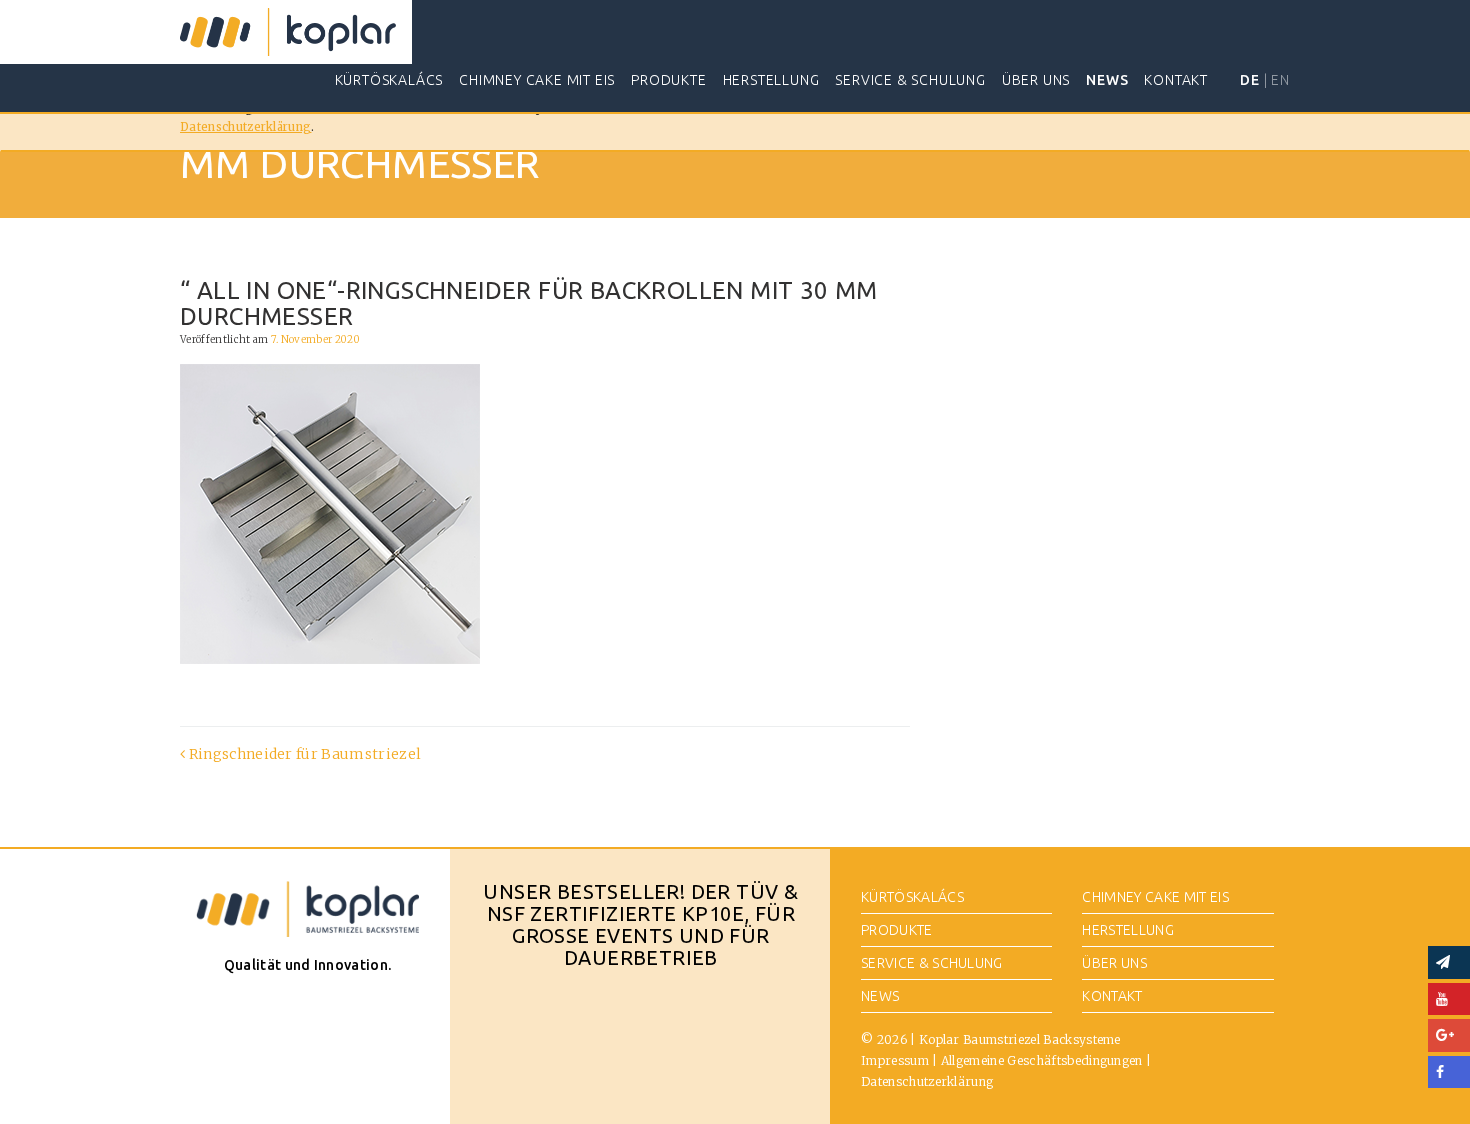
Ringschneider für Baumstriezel (303, 754)
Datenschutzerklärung (245, 127)
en (1280, 80)
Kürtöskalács (389, 80)
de (1250, 80)
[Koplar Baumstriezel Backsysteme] (288, 32)
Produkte (668, 80)
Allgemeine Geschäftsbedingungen (1042, 1060)
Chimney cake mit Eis (537, 80)
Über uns (1036, 80)
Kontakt (1176, 80)
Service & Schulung (910, 80)
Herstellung (771, 80)
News (1107, 80)
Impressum (895, 1060)
